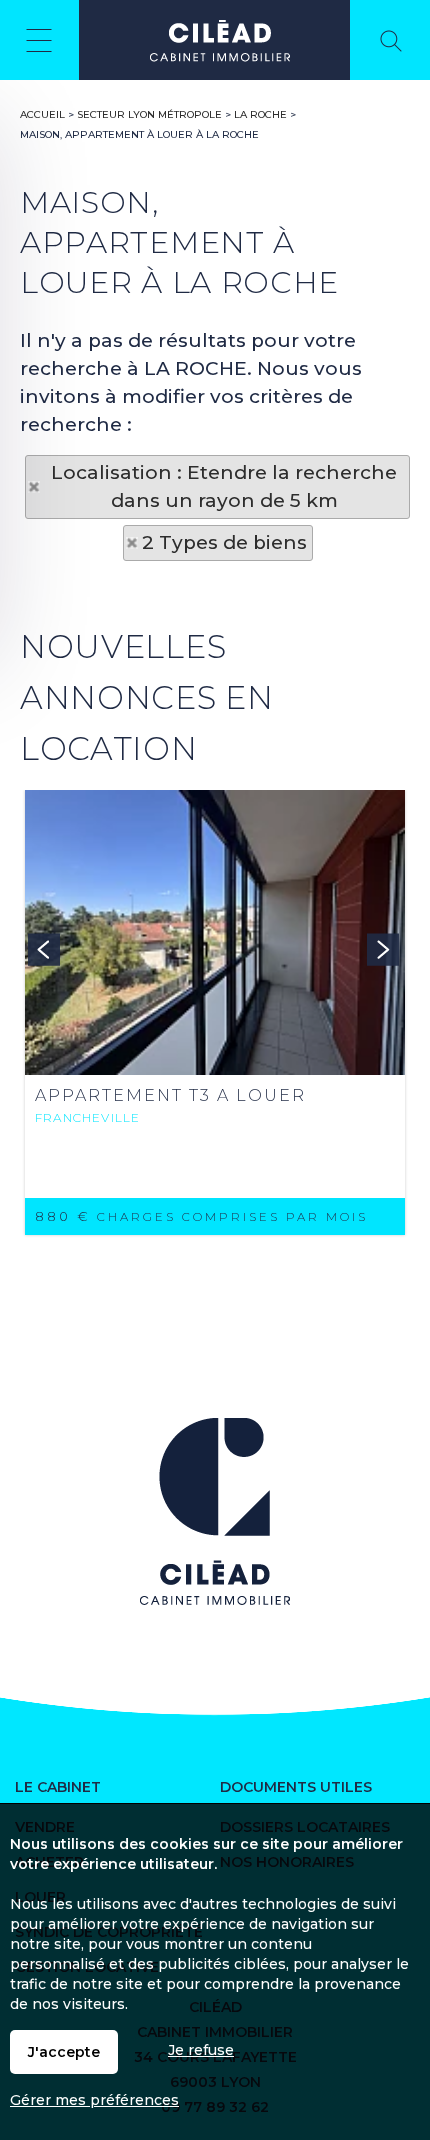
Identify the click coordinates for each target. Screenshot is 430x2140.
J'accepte (64, 2052)
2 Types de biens (224, 542)
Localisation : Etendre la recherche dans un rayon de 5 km (224, 486)
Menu (39, 40)
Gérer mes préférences (94, 2100)
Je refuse (201, 2050)
